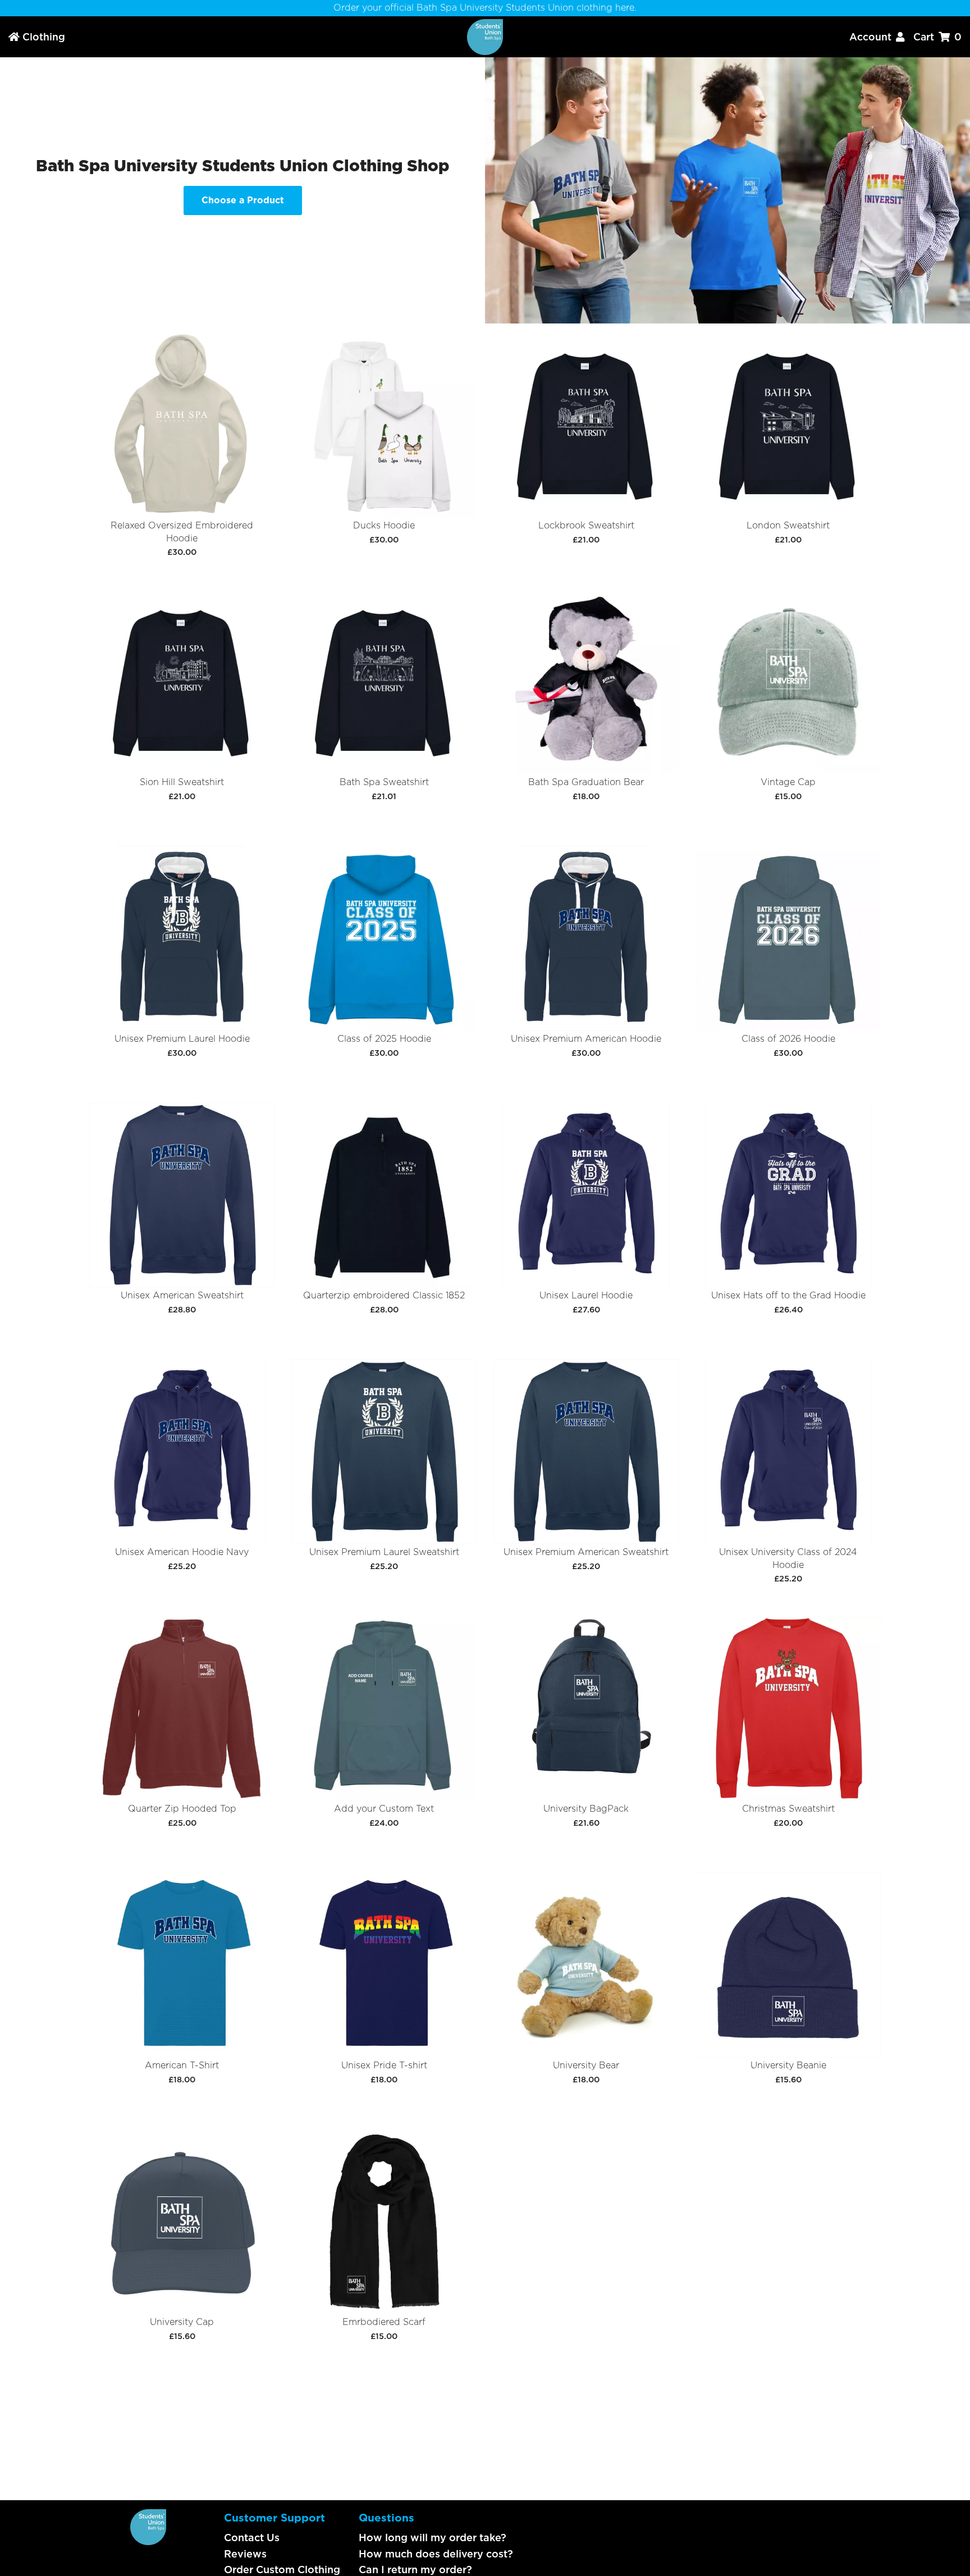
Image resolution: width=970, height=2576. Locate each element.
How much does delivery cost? (436, 2554)
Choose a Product (243, 200)
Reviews (245, 2554)
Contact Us (252, 2538)
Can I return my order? (415, 2570)
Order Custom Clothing (282, 2570)
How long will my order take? (433, 2538)
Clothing (37, 37)
